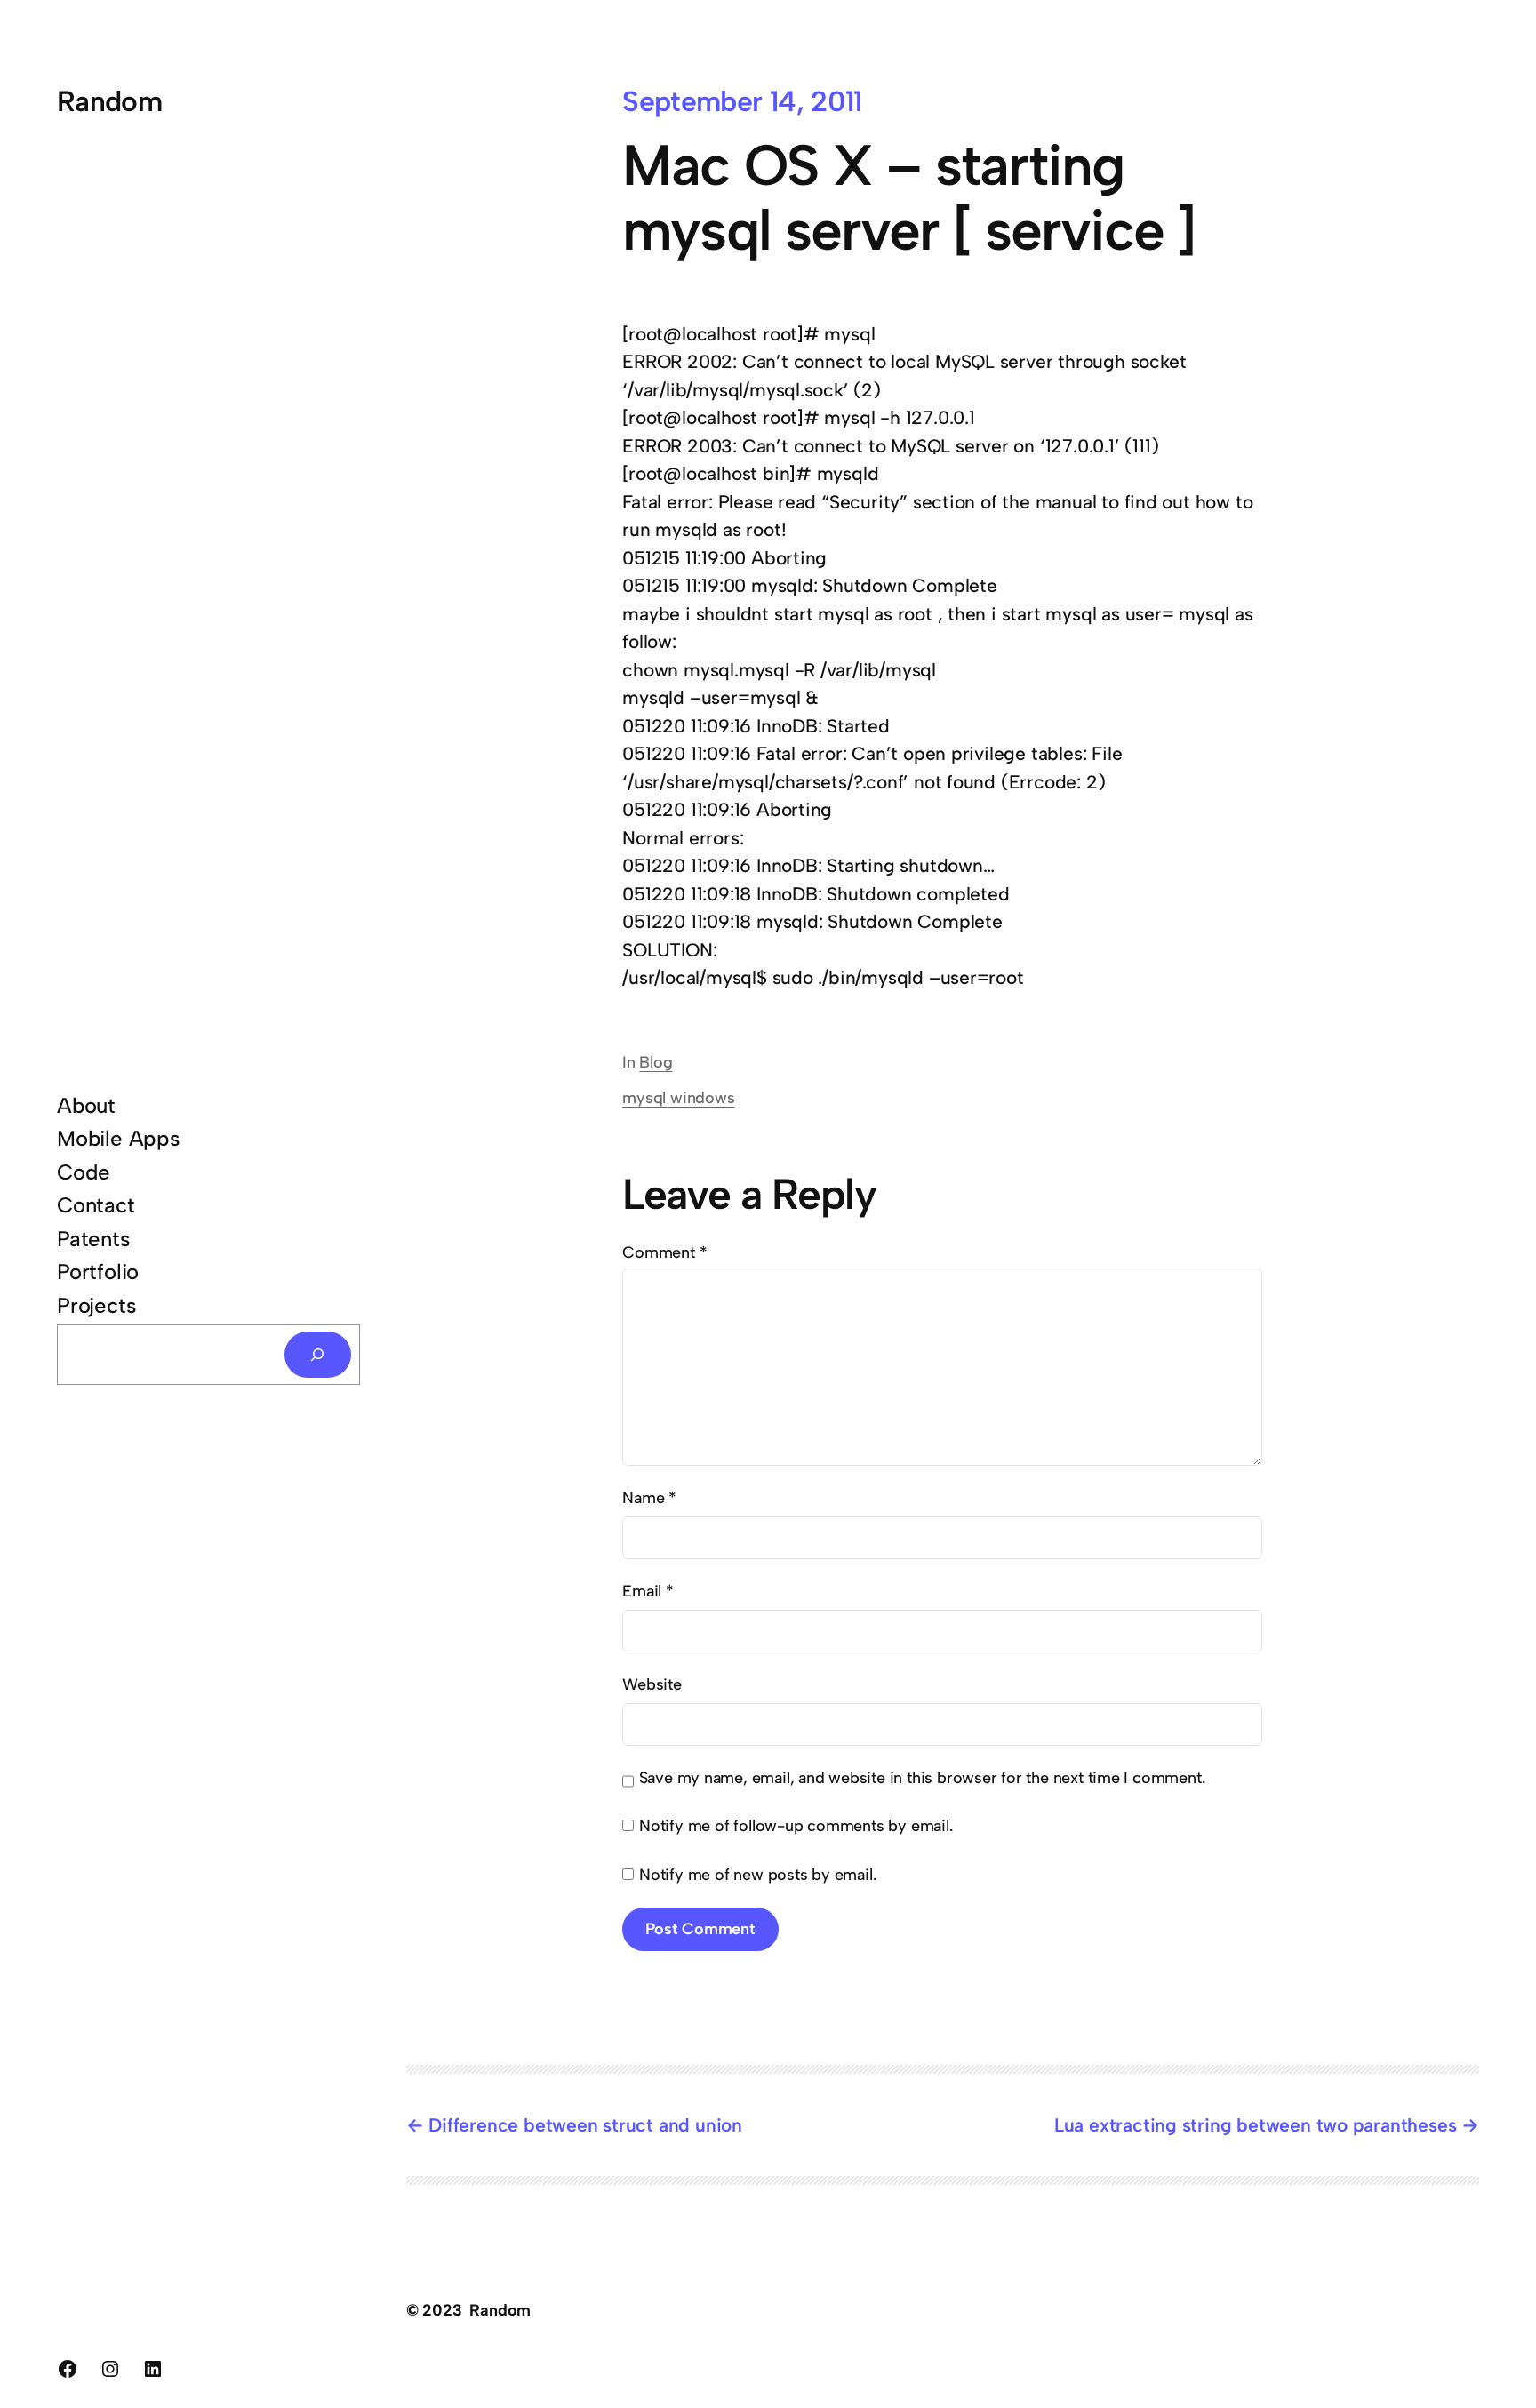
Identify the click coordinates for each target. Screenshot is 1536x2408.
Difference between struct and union (585, 2125)
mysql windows (678, 1098)
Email (648, 1591)
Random (109, 101)
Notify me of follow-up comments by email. (796, 1826)
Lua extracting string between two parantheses (1256, 2125)
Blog (656, 1062)
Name (649, 1498)
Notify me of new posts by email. (757, 1875)
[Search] (318, 1355)
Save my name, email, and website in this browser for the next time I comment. (922, 1778)
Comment (664, 1252)
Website (652, 1684)
